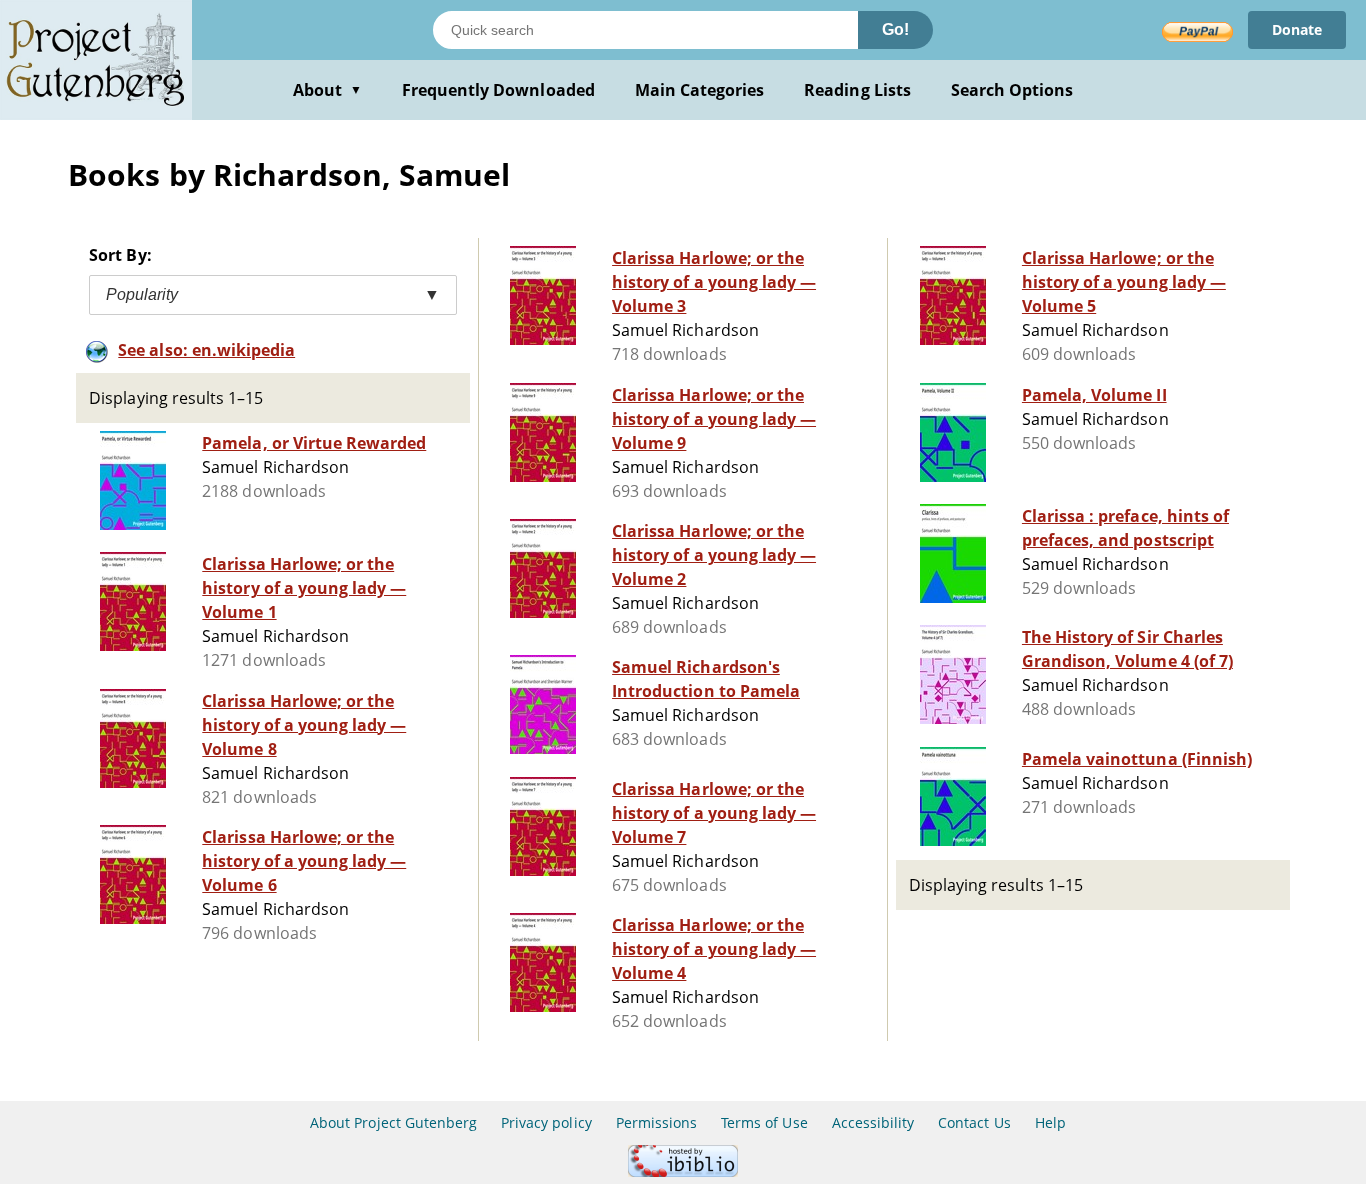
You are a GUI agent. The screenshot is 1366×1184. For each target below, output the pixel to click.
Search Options (1012, 90)
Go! (895, 29)
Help (1050, 1122)
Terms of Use (764, 1122)
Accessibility (873, 1122)
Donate (1297, 29)
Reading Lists (857, 90)
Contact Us (974, 1122)
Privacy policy (546, 1122)
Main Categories (700, 90)
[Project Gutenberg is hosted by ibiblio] (683, 1171)
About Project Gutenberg (393, 1122)
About (327, 90)
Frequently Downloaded (498, 90)
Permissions (656, 1122)
